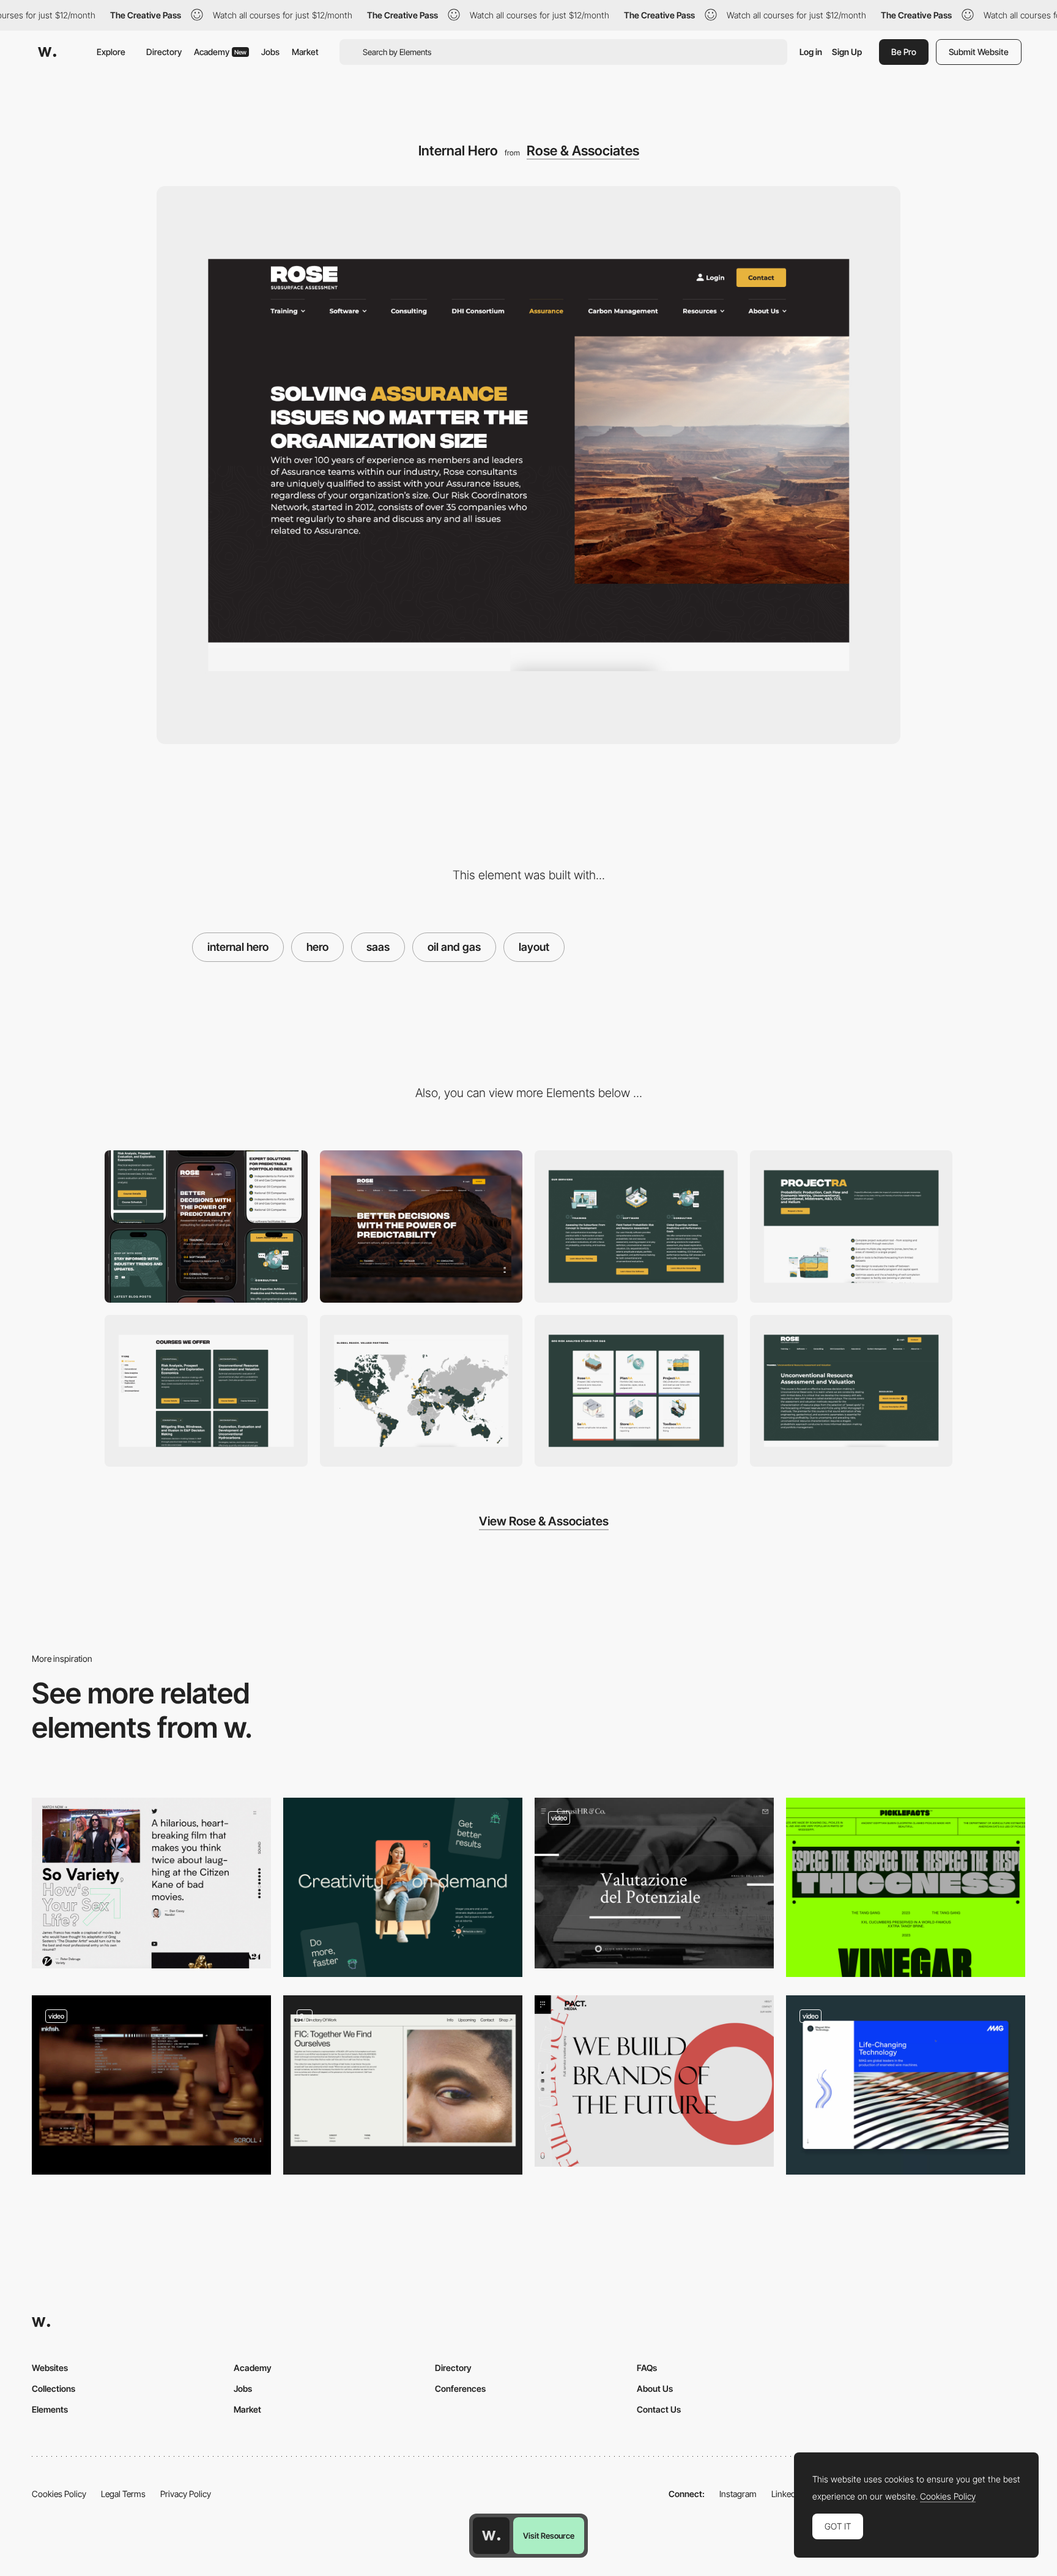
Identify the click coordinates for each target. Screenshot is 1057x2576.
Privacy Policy (186, 2494)
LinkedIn (787, 2494)
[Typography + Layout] (906, 1887)
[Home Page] (151, 2085)
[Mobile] (206, 1227)
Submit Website (979, 52)
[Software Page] (851, 1227)
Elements (50, 2409)
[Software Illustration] (636, 1391)
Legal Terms (123, 2494)
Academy (220, 52)
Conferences (460, 2388)
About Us (655, 2388)
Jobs (270, 52)
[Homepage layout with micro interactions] (906, 2085)
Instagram (738, 2494)
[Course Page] (851, 1391)
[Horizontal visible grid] (654, 1883)
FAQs (647, 2368)
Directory (164, 52)
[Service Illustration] (636, 1227)
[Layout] (403, 1887)
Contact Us (659, 2409)
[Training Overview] (206, 1391)
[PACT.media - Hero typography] (654, 2081)
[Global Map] (421, 1391)
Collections (54, 2388)
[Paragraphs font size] (151, 1883)
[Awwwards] (47, 52)
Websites (50, 2368)
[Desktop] (421, 1227)
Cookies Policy (59, 2494)
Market (305, 52)
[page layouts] (403, 2085)
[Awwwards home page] (491, 2536)
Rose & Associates (583, 151)
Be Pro (904, 52)
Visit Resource (549, 2536)
